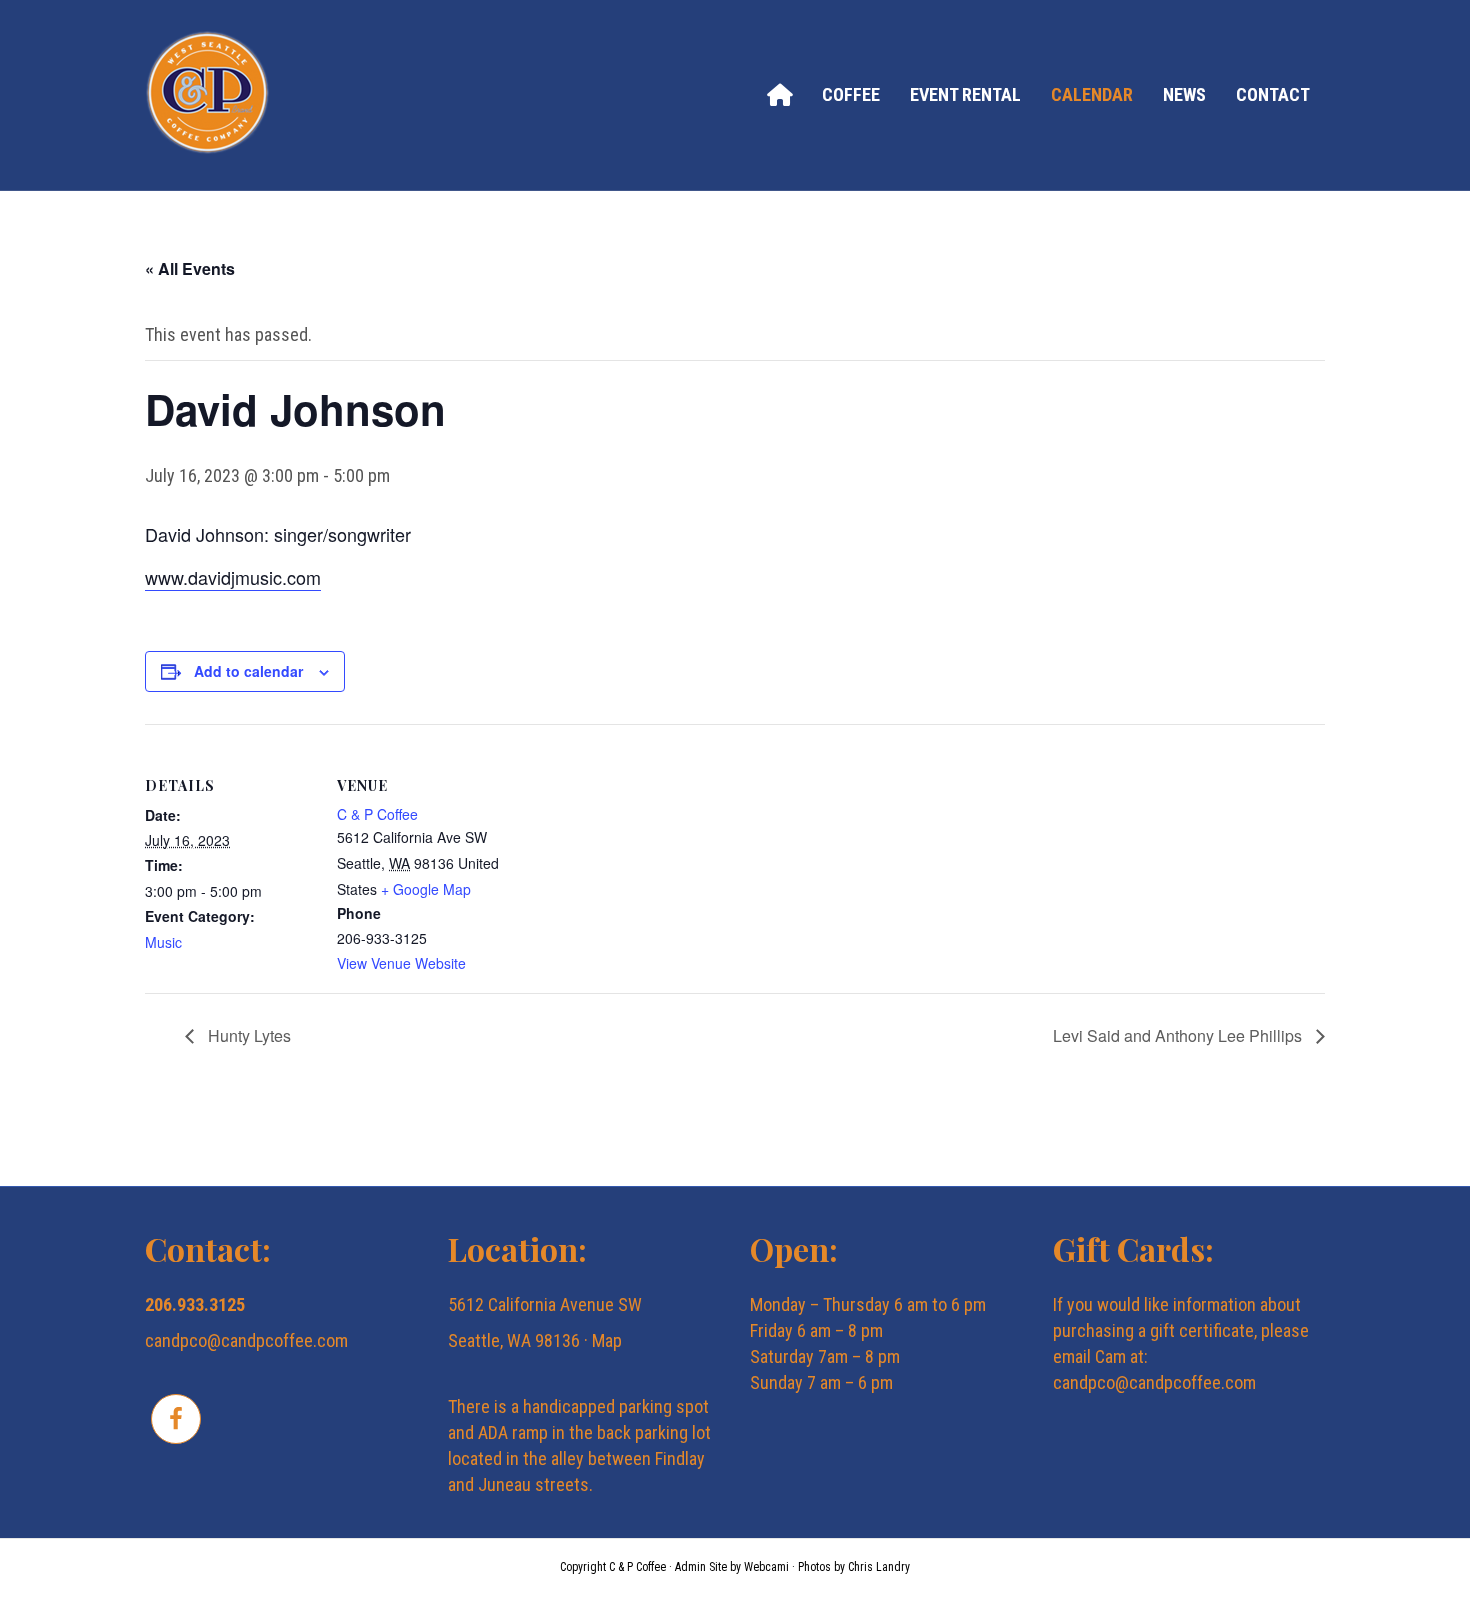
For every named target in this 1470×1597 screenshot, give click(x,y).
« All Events (190, 268)
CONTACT (1273, 94)
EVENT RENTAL (965, 94)
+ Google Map (426, 889)
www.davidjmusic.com (233, 577)
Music (163, 942)
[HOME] (779, 94)
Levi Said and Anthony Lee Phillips (1179, 1035)
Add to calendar (248, 671)
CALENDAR (1092, 94)
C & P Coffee (377, 814)
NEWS (1184, 94)
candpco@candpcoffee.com (246, 1340)
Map (607, 1340)
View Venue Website (401, 963)
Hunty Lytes (247, 1035)
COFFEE (851, 94)
